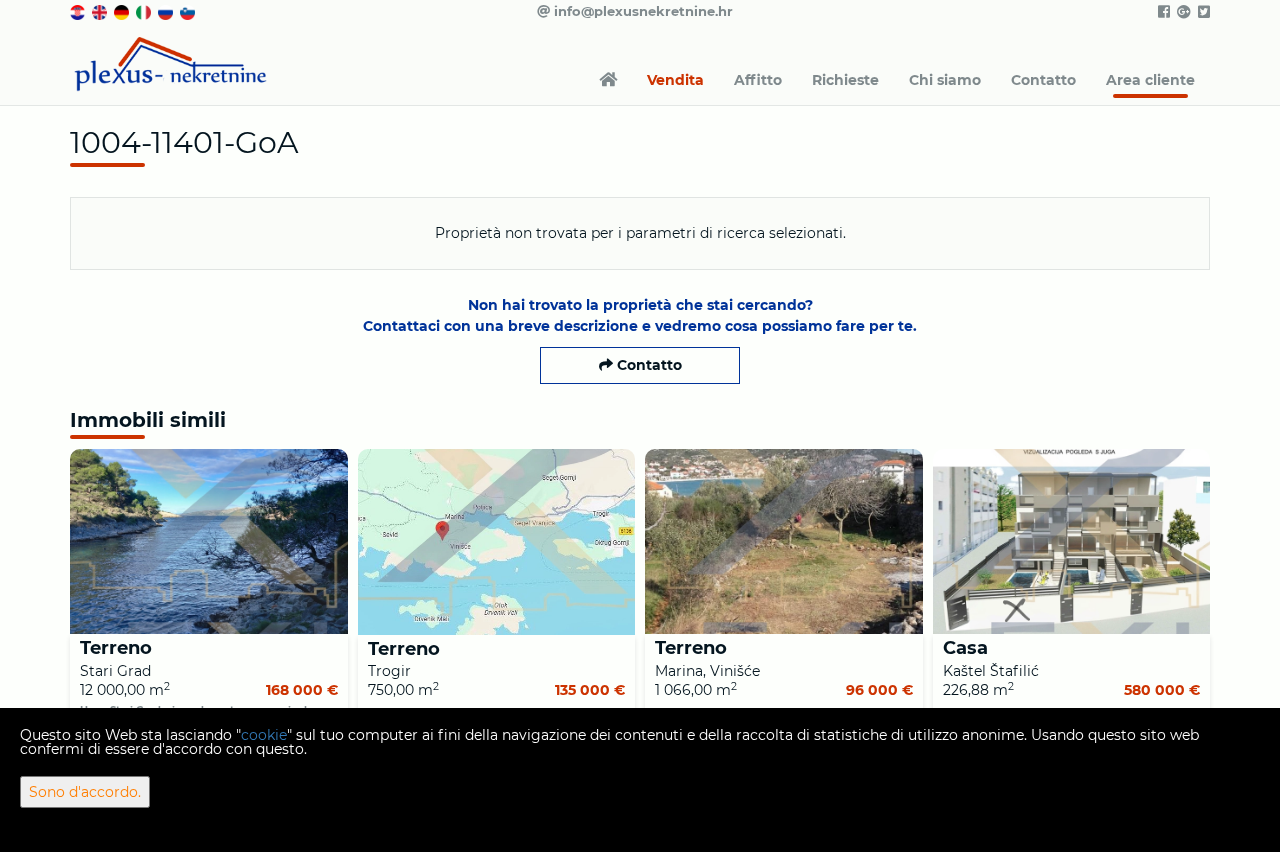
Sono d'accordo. (85, 792)
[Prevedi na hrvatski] (79, 11)
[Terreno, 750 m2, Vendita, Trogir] (497, 542)
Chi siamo (945, 80)
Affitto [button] (758, 80)
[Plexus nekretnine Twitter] (1202, 12)
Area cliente (1150, 80)
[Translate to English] (101, 11)
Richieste (845, 80)
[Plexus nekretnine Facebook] (1162, 12)
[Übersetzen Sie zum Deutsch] (123, 11)
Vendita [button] (675, 80)
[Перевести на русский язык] (167, 11)
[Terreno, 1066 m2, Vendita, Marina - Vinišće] (784, 541)
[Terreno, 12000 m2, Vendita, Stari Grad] (209, 541)
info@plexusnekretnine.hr (641, 11)
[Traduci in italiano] (145, 11)
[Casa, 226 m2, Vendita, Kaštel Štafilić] (1072, 541)
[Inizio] (608, 80)
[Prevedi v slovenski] (189, 11)
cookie (264, 735)
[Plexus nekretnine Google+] (1182, 12)
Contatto (1043, 80)
